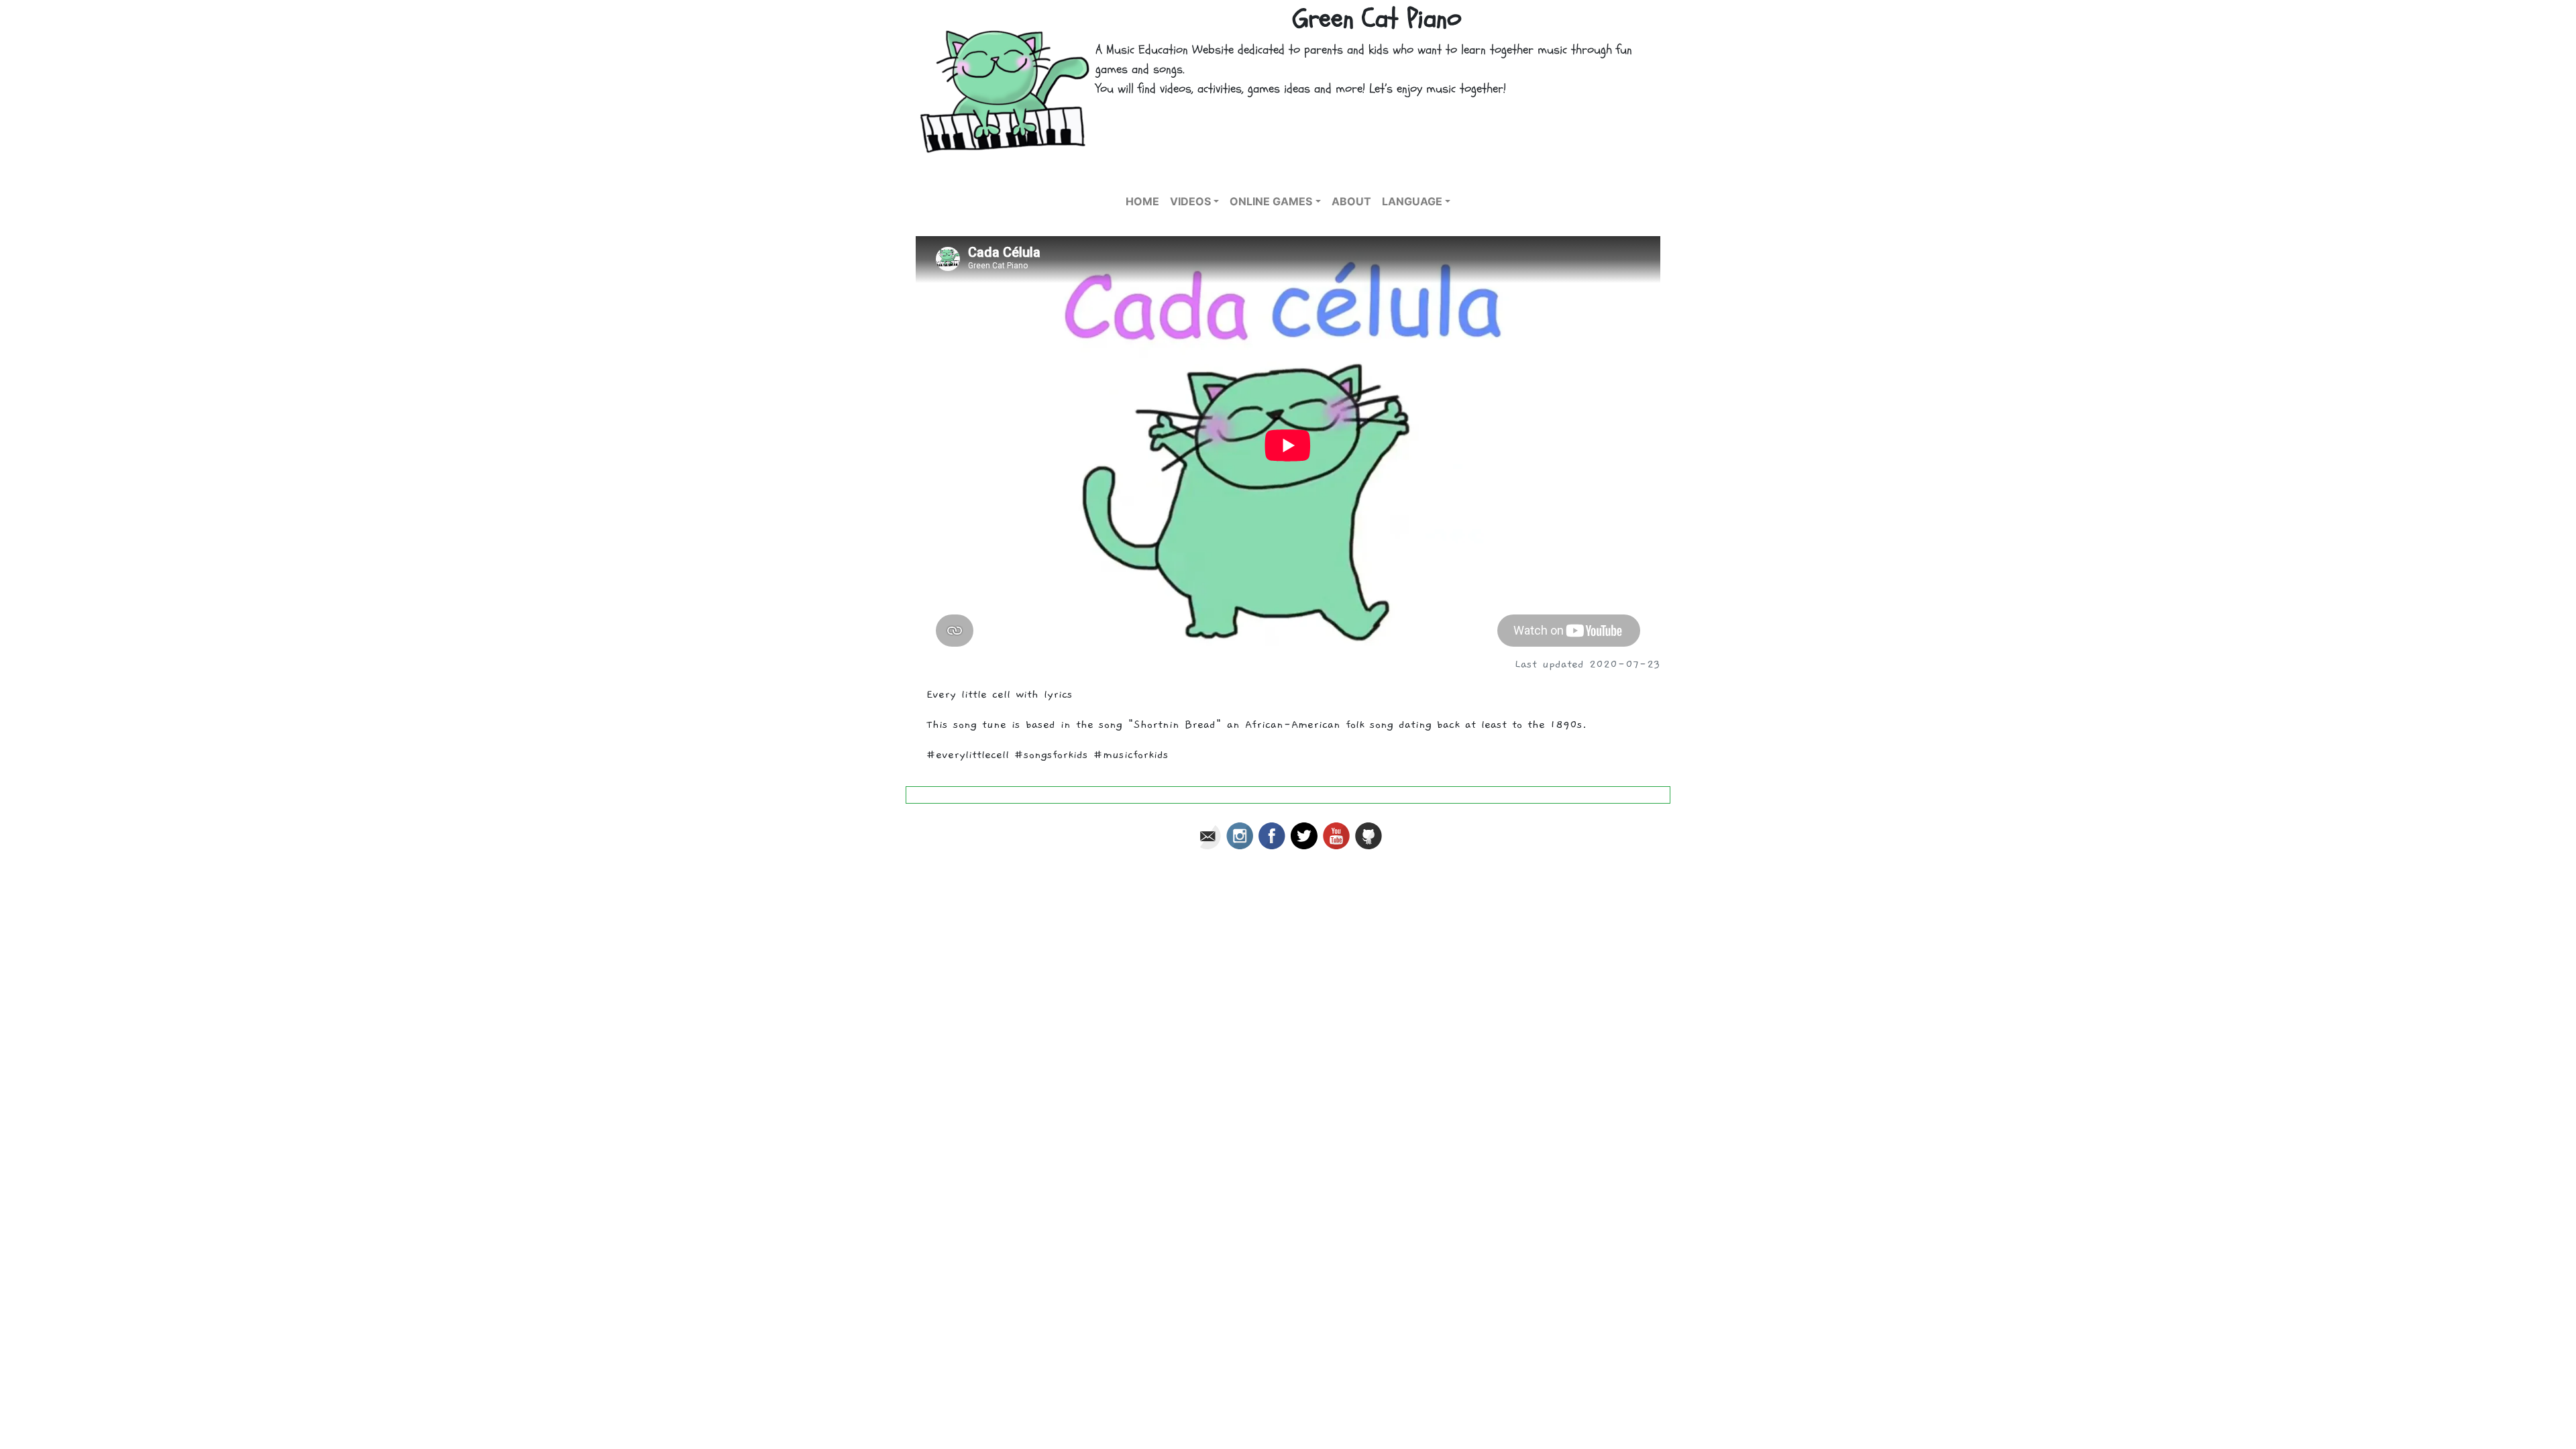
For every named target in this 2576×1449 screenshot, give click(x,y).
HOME (1142, 201)
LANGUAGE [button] (1412, 201)
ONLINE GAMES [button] (1271, 201)
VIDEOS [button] (1190, 201)
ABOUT (1351, 201)
